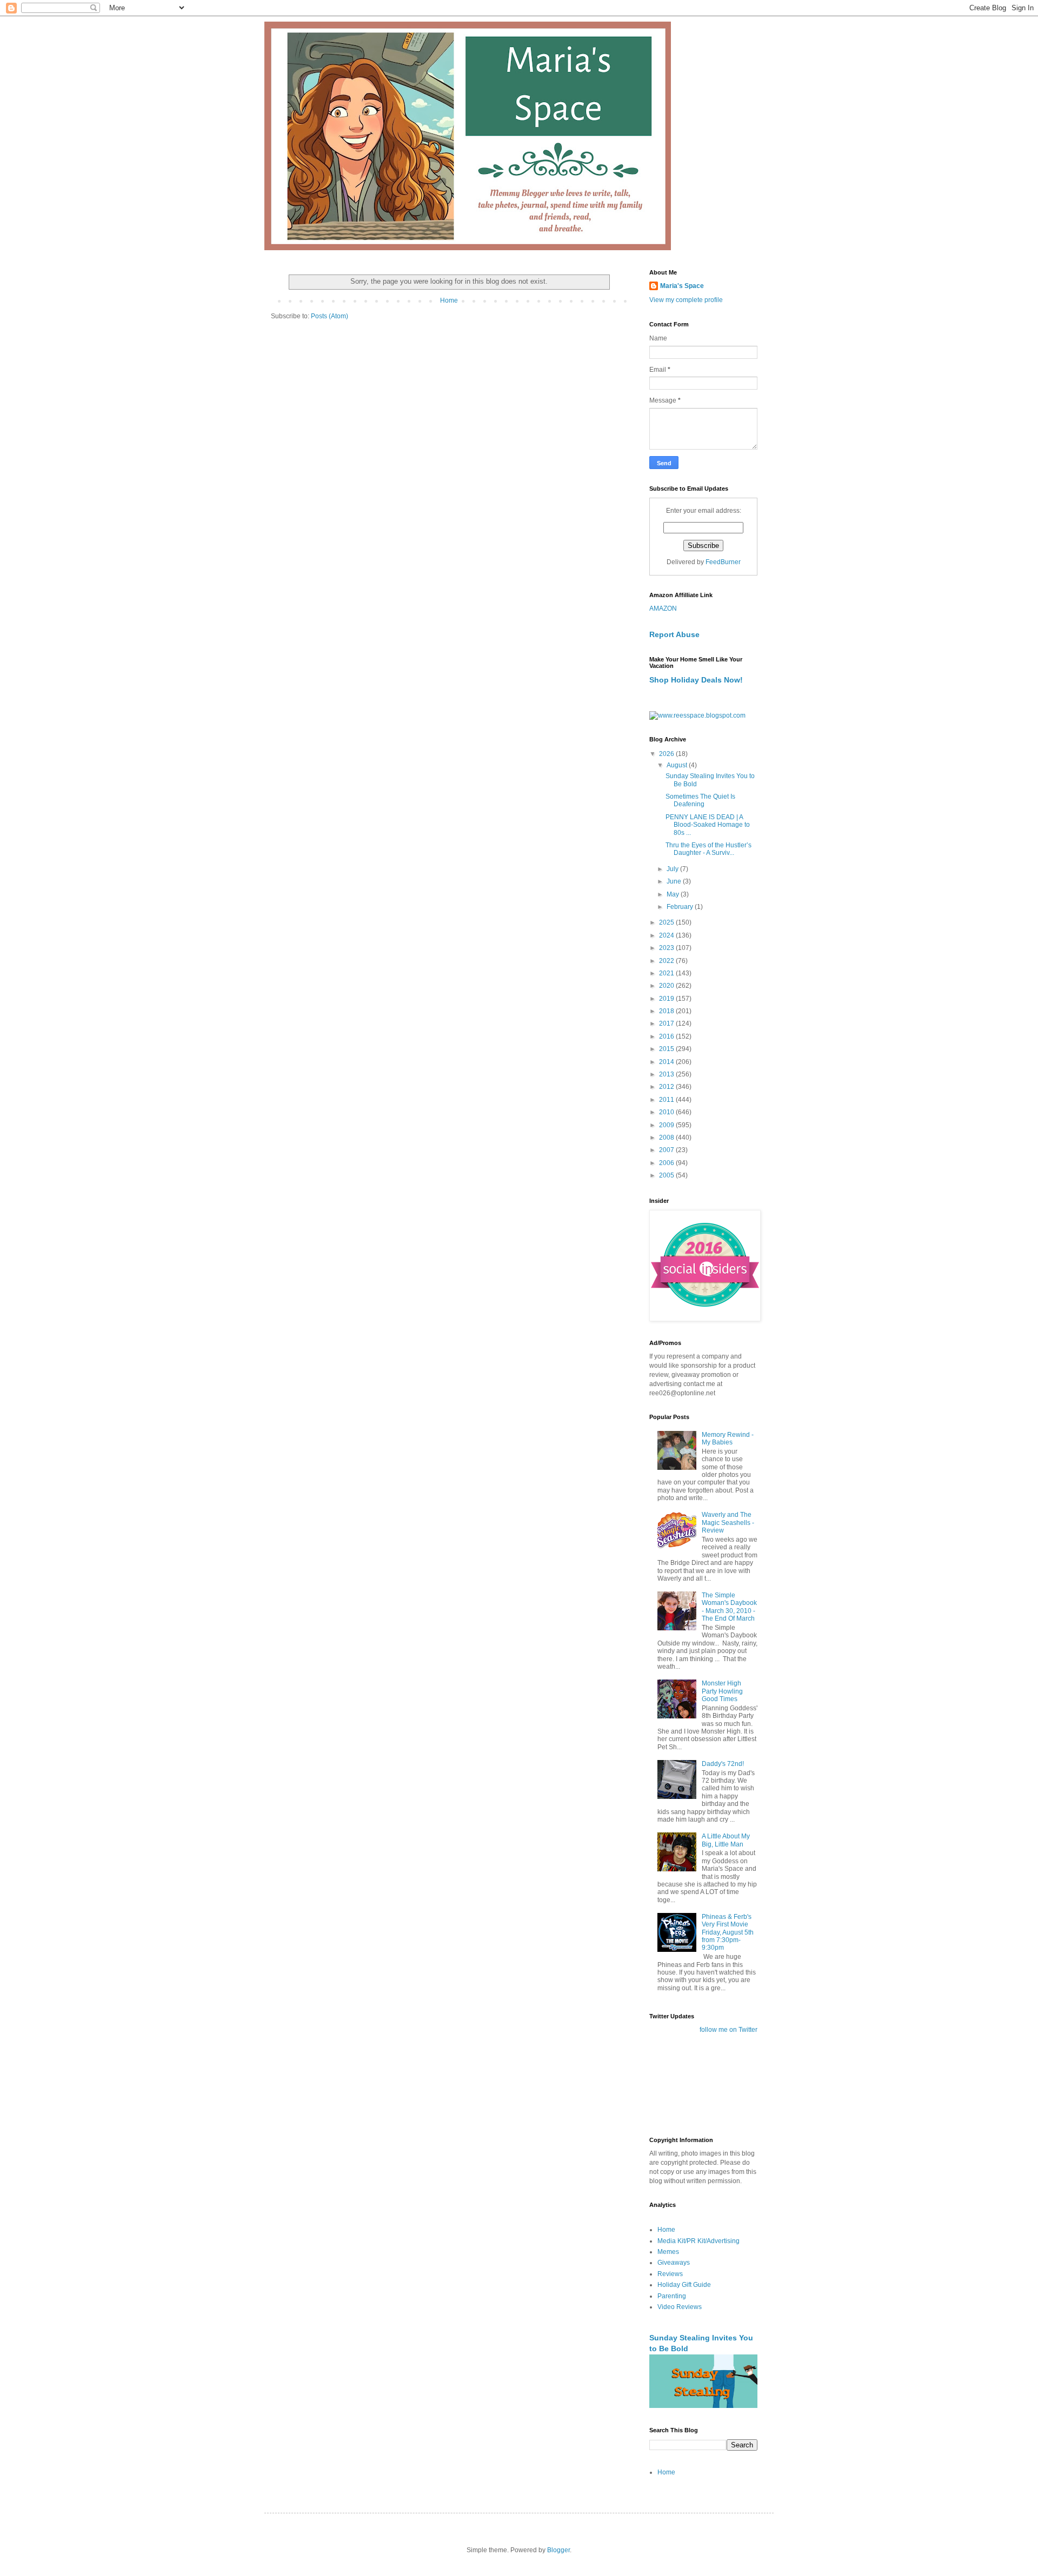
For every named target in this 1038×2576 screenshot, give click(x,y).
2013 (667, 1074)
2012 (667, 1087)
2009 (667, 1125)
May (674, 894)
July (673, 869)
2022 (667, 961)
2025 (667, 922)
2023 (667, 948)
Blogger (558, 2550)
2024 (667, 935)
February (681, 907)
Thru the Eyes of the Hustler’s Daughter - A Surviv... (708, 849)
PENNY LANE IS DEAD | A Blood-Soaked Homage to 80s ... (708, 825)
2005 (667, 1175)
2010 (667, 1112)
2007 (667, 1150)
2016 (667, 1036)
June (675, 881)
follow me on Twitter (728, 2030)
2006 (667, 1163)
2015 (667, 1049)
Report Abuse (674, 634)
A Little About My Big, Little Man (726, 1840)
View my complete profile (686, 300)
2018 (667, 1011)
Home (449, 300)
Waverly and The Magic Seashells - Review (728, 1523)
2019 (667, 999)
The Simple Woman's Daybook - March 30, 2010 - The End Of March (729, 1607)
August (678, 765)
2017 (667, 1023)
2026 (667, 754)
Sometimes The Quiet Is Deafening (700, 800)
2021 (667, 973)
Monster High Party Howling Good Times (722, 1691)
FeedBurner (723, 562)
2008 (667, 1138)
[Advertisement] (683, 2084)
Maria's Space (682, 286)
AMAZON (663, 608)
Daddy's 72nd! (723, 1764)
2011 (667, 1100)
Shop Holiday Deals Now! (696, 680)
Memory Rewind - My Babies (728, 1438)
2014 (667, 1062)
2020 (667, 986)
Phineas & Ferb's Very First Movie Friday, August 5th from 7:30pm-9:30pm (728, 1932)
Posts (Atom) (330, 316)
